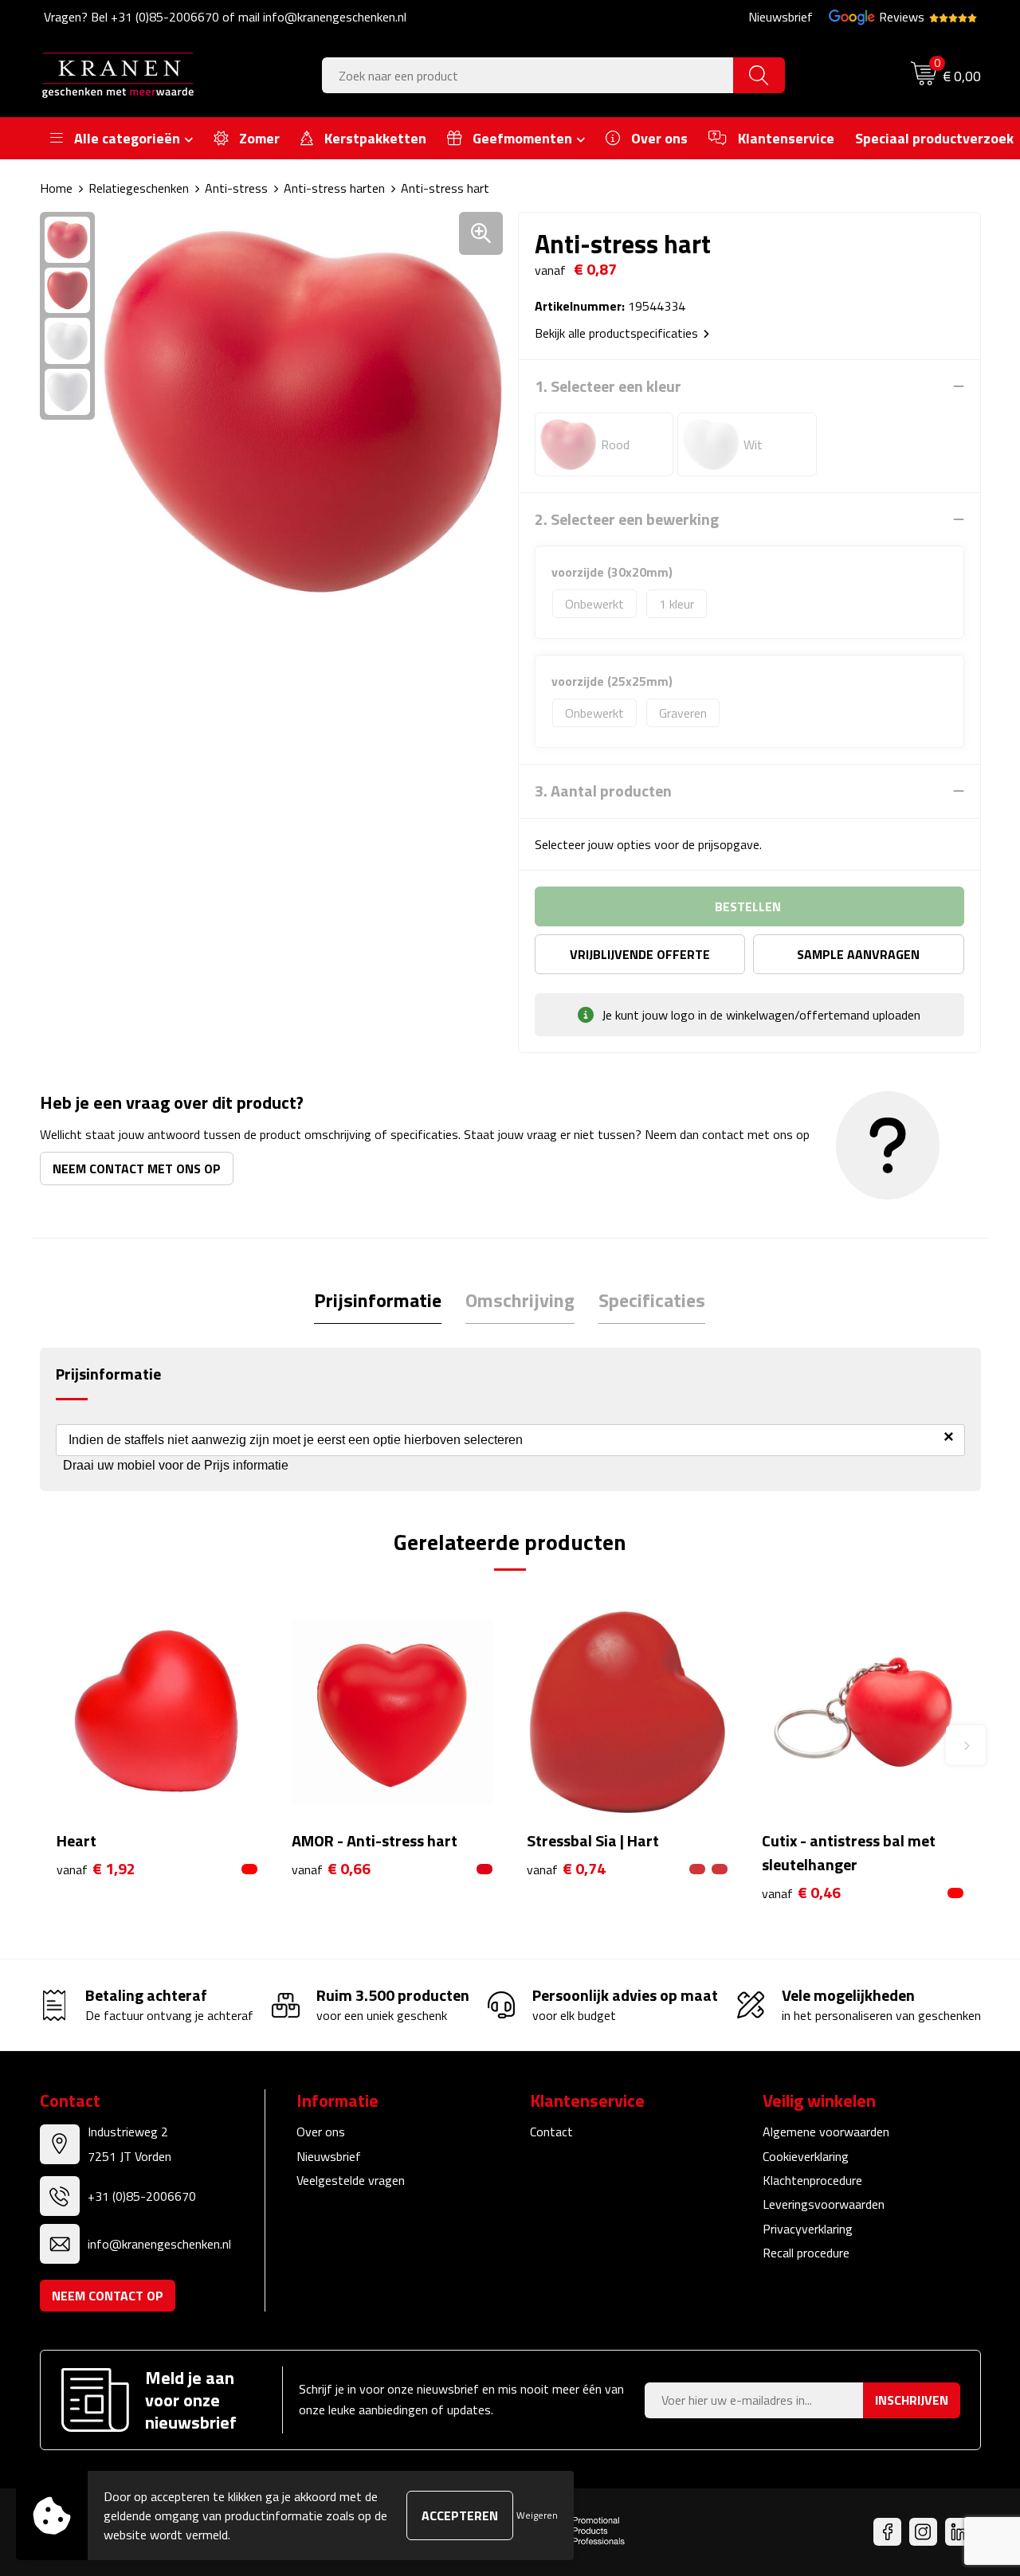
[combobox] (528, 75)
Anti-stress (236, 188)
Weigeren (537, 2515)
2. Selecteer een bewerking (627, 519)
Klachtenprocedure (812, 2180)
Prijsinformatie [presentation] (378, 1300)
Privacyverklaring (808, 2229)
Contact (551, 2132)
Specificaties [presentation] (652, 1300)
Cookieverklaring (806, 2156)
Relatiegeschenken (139, 188)
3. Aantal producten (603, 791)
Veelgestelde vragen (351, 2180)
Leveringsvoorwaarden (824, 2204)
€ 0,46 (801, 1893)
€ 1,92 (96, 1869)
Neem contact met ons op (137, 1169)
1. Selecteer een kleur (608, 386)
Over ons (321, 2132)
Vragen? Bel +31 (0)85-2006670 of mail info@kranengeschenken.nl (225, 17)
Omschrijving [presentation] (520, 1300)
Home (56, 188)
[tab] (378, 1300)
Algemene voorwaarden (826, 2132)
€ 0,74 (566, 1869)
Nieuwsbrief (781, 17)
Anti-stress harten (334, 188)
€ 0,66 (331, 1869)
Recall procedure (806, 2253)
